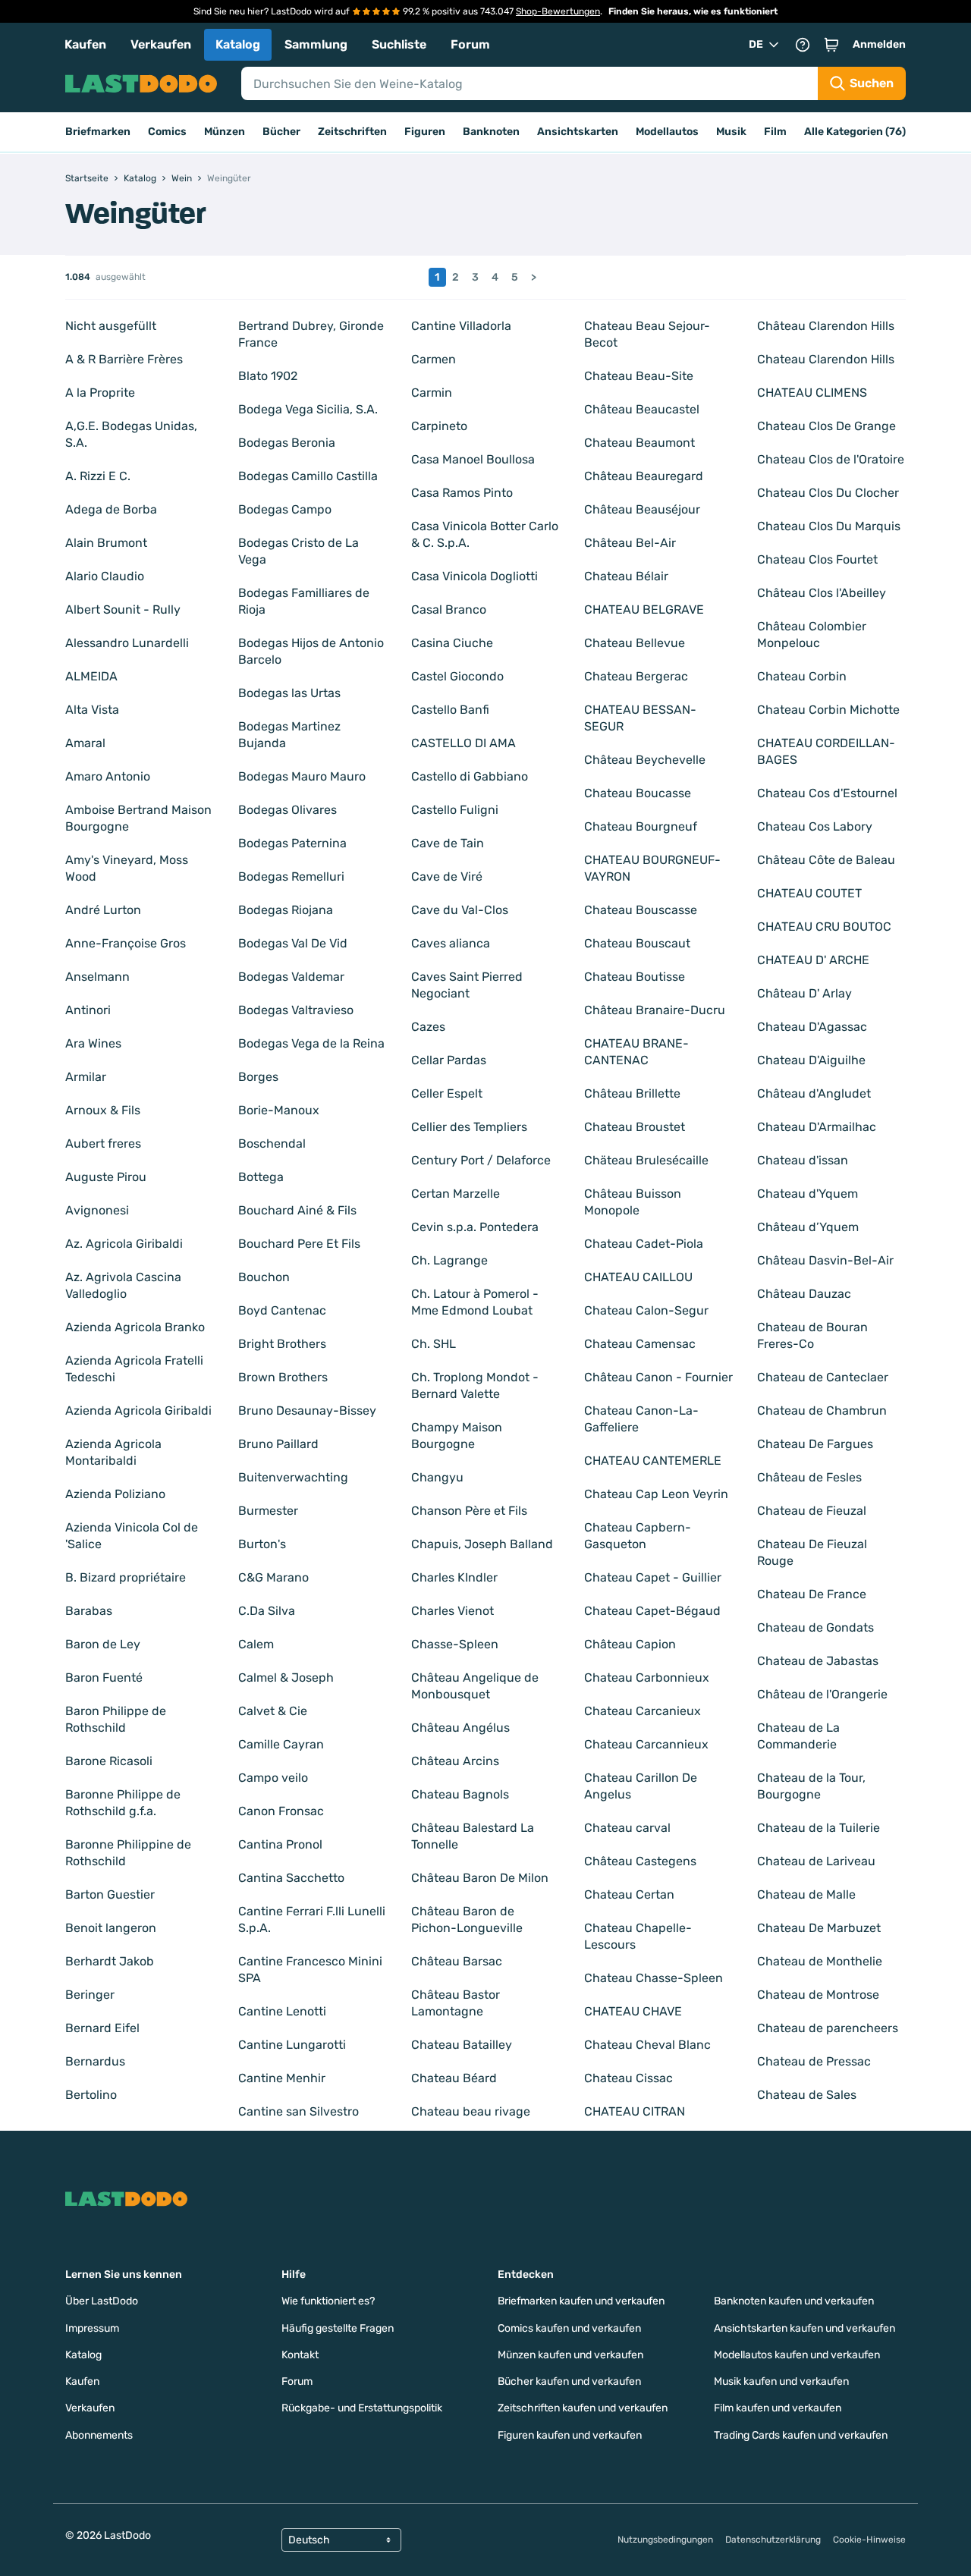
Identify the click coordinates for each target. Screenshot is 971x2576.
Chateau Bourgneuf (641, 826)
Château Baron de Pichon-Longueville (467, 1919)
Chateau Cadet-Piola (644, 1244)
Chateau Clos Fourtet (817, 559)
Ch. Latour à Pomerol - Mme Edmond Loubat (475, 1302)
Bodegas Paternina (292, 843)
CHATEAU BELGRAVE (644, 609)
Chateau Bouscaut (637, 943)
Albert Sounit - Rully (123, 609)
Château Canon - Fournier (658, 1377)
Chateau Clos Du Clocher (828, 493)
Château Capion (630, 1644)
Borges (258, 1077)
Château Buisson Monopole (633, 1202)
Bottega (261, 1177)
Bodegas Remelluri (291, 876)
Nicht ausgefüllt (111, 326)
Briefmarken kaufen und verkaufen (581, 2301)
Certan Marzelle (456, 1194)
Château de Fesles (809, 1477)
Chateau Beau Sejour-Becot (647, 334)
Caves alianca (451, 943)
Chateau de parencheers (828, 2028)
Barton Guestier (110, 1894)
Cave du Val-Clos (460, 910)
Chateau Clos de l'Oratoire (831, 459)
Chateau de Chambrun (822, 1411)
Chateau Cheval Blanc (647, 2045)
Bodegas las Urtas (289, 693)
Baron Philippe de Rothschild (116, 1719)
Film (775, 132)
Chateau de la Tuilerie (819, 1828)
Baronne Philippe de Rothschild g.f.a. (123, 1803)
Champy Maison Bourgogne (457, 1436)
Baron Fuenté (104, 1678)
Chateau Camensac (640, 1344)
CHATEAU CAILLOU (638, 1277)
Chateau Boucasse (638, 793)
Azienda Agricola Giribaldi (138, 1411)
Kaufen (85, 44)
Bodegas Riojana (286, 910)
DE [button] (756, 44)
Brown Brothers (283, 1377)
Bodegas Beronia (287, 443)
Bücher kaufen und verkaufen (569, 2381)
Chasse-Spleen (455, 1644)
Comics (167, 132)
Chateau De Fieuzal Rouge (812, 1552)
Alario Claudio (105, 576)
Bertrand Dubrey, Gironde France (311, 334)
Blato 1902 (268, 376)
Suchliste (399, 44)
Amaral (85, 743)
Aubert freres (103, 1143)
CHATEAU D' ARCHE (813, 960)
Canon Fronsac (281, 1811)
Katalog (238, 44)
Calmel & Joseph (286, 1678)
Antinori (88, 1010)
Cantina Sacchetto (291, 1878)
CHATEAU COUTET (809, 893)
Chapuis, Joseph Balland (482, 1544)
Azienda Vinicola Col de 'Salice (132, 1536)
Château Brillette (632, 1093)
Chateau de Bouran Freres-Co (812, 1335)
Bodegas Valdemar (291, 977)
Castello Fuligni (455, 810)
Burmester (268, 1511)
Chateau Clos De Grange (826, 426)
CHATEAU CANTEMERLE (653, 1461)
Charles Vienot (453, 1611)
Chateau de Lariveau (816, 1861)
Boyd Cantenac (282, 1310)
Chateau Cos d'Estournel (827, 793)
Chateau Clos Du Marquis (829, 526)
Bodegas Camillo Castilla (308, 476)
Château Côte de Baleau (826, 860)
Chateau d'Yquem (808, 1194)
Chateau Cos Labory (815, 826)
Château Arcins (455, 1761)
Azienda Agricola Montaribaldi (113, 1452)
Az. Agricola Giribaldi (124, 1244)
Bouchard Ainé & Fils (297, 1210)
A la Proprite (100, 393)
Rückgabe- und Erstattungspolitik (362, 2408)
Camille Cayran (281, 1744)
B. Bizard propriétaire (126, 1577)
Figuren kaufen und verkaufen (570, 2435)
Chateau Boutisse (635, 977)
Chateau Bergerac (636, 676)
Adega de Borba (111, 509)
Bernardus (95, 2061)
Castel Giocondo (457, 676)
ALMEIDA (91, 676)
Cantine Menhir (282, 2078)
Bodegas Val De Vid (293, 943)
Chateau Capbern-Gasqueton (638, 1536)
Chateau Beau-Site (639, 376)
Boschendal (272, 1143)
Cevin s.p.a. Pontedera (475, 1227)
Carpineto (439, 426)
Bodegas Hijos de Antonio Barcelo (311, 651)
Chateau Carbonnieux (647, 1678)
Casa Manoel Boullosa (473, 459)
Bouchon (264, 1277)
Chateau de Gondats (815, 1627)
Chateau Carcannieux (646, 1744)
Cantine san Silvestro (299, 2111)
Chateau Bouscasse (641, 910)
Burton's (262, 1544)
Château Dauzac (804, 1294)
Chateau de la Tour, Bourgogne (811, 1786)
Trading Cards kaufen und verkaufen (801, 2435)
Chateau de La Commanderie (798, 1736)
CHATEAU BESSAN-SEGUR (640, 718)
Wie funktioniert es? (328, 2301)
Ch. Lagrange (449, 1260)
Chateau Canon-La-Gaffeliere (641, 1419)
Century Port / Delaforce (481, 1160)
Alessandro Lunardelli (127, 643)
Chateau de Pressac (814, 2061)
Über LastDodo (102, 2301)
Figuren (425, 132)
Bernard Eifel (102, 2028)
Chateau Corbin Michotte (828, 710)
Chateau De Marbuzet (819, 1928)
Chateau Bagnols (460, 1794)
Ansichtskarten (578, 132)
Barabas (89, 1611)
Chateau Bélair (626, 576)
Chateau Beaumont (639, 443)
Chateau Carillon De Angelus (641, 1786)
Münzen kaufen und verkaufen (570, 2355)
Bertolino (91, 2095)
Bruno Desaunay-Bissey (307, 1411)
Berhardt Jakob (110, 1961)
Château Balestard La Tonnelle (473, 1836)
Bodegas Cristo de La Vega (299, 551)
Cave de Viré (447, 876)
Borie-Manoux (279, 1110)
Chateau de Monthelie (820, 1961)
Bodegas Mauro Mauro (302, 776)
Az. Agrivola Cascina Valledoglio (123, 1285)
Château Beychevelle (645, 760)
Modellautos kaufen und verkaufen (797, 2355)
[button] (831, 45)
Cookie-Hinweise (869, 2540)
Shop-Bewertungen (558, 11)
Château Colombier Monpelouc (812, 635)
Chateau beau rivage (471, 2111)
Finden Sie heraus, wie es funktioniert (693, 11)
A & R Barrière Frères (124, 359)
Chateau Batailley (462, 2045)
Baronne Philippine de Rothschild (128, 1853)
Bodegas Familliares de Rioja (304, 601)
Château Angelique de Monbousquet (475, 1686)
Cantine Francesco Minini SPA (310, 1970)
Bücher (281, 132)
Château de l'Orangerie (822, 1694)
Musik (731, 132)
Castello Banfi (450, 710)
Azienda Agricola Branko (135, 1327)
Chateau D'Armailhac (817, 1127)
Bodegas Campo (285, 509)
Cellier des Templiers (469, 1127)
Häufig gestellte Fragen (338, 2328)
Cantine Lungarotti (292, 2045)
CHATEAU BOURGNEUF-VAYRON (652, 868)
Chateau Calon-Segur (646, 1310)
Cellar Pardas (449, 1060)
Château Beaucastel (642, 409)
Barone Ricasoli (109, 1761)
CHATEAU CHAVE (633, 2011)
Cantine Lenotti (282, 2011)
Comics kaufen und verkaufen (569, 2328)
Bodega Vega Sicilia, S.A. (308, 409)
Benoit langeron (111, 1928)
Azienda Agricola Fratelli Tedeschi (134, 1369)
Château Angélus (460, 1728)
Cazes (428, 1027)
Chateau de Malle (806, 1894)
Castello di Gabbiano (470, 776)
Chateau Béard (454, 2078)
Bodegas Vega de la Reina (311, 1043)
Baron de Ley (103, 1644)
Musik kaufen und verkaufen (781, 2381)
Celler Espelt (447, 1093)
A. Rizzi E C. (98, 476)
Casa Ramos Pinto (462, 493)
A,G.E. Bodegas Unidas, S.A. (131, 434)
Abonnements (99, 2435)
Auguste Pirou (106, 1177)
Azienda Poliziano (115, 1494)
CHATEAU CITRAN (635, 2111)
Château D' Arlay (804, 993)
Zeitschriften (352, 132)
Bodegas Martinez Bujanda (289, 735)
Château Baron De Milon (480, 1878)
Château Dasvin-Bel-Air (825, 1260)
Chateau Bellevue (635, 643)
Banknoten (491, 132)
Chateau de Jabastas (818, 1661)
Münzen (225, 132)
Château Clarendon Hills (826, 326)
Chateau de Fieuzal (812, 1511)
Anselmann (97, 977)
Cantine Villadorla (461, 326)
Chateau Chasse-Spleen (654, 1978)
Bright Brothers (282, 1344)
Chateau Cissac (628, 2078)
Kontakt (300, 2355)
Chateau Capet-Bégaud (652, 1611)
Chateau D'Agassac (812, 1027)
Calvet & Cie (273, 1711)
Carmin (432, 393)
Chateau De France (812, 1594)
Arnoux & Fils (103, 1110)
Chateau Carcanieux (643, 1711)
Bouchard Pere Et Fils (299, 1244)
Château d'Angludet (814, 1093)
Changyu (437, 1477)
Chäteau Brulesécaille (646, 1160)
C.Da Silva (267, 1611)
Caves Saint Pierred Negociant (467, 985)
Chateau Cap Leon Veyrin (656, 1494)
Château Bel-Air (630, 543)
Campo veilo (273, 1778)
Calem (256, 1644)
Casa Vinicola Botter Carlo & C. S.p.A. (485, 534)
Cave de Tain (448, 843)
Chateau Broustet (635, 1127)
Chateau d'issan (803, 1160)
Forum (470, 44)
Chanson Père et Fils (469, 1511)
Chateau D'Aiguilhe (811, 1060)
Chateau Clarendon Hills (826, 359)
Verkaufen (161, 44)
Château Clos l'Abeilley (822, 593)
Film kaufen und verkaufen (778, 2408)
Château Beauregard (644, 476)
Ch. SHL (434, 1344)
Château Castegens (640, 1861)
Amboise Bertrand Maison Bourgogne (138, 818)
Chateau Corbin (802, 676)
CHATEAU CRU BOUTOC (824, 927)
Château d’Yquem (808, 1227)
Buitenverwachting (293, 1477)
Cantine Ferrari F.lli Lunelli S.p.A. (312, 1919)
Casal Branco (449, 609)
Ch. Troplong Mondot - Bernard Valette (475, 1385)
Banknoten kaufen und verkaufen (794, 2301)
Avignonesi (97, 1210)
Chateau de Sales (807, 2095)
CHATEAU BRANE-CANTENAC (636, 1052)
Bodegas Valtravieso (296, 1010)
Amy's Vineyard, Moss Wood (127, 868)
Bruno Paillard (278, 1444)
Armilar (86, 1077)
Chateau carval (627, 1828)
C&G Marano (273, 1577)
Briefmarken (98, 132)
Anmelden (879, 44)
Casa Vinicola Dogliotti (475, 576)
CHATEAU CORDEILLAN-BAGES (826, 751)
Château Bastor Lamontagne (456, 2003)
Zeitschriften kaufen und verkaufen (583, 2408)
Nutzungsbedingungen (665, 2540)
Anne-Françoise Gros (126, 943)
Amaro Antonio (108, 776)
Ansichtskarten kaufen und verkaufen (804, 2328)
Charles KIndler (454, 1577)
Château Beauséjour (642, 509)
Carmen (434, 359)
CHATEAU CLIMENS (812, 393)
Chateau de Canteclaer (823, 1377)
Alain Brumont (106, 543)
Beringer (90, 1995)
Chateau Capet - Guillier (653, 1577)
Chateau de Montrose (818, 1995)
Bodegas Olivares (288, 810)
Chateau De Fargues (815, 1444)
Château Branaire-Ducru (655, 1010)
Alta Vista (92, 710)
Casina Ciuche (452, 643)
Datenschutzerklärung (773, 2540)
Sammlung (316, 44)
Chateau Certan (629, 1894)
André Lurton (103, 910)
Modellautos (667, 132)
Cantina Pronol (280, 1844)
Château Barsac (457, 1961)
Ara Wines (93, 1043)
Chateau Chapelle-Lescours (638, 1936)
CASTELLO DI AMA (464, 743)
